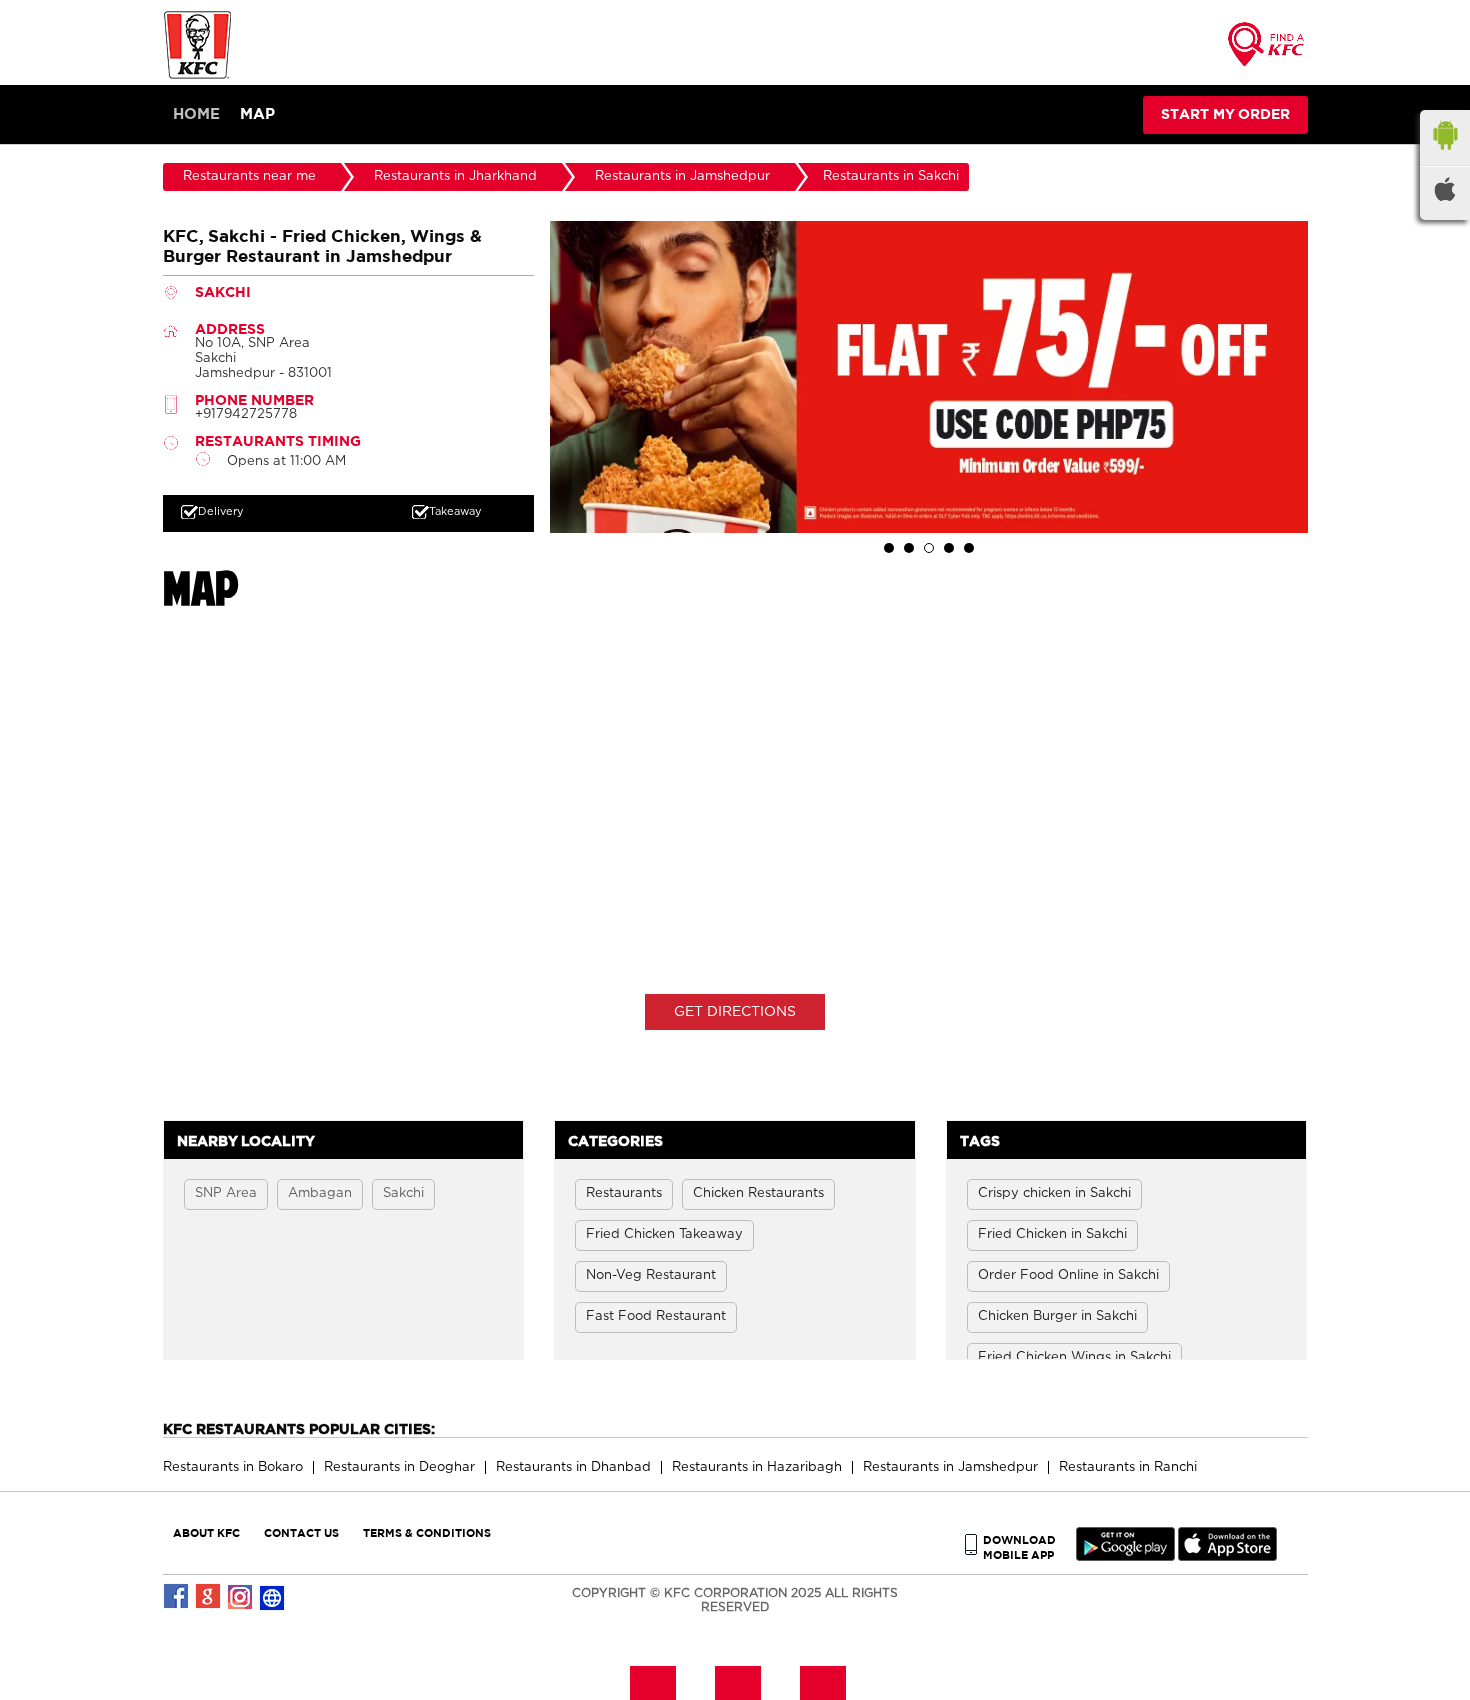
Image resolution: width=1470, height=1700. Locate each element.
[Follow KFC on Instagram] (241, 1597)
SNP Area (226, 1193)
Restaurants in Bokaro (233, 1467)
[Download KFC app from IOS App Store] (1227, 1556)
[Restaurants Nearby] (1267, 50)
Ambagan (320, 1193)
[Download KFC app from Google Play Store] (1125, 1556)
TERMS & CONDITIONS (427, 1532)
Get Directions (735, 1012)
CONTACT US (301, 1532)
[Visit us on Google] (209, 1597)
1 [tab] (889, 548)
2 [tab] (909, 548)
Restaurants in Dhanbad (573, 1467)
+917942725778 (246, 414)
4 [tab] (949, 548)
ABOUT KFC (206, 1532)
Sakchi (403, 1193)
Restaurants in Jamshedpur (950, 1467)
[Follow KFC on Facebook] (177, 1597)
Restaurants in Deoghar (399, 1467)
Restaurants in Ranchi (1128, 1467)
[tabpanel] (929, 377)
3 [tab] (929, 548)
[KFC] (198, 76)
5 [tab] (969, 548)
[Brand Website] (273, 1597)
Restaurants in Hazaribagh (757, 1467)
